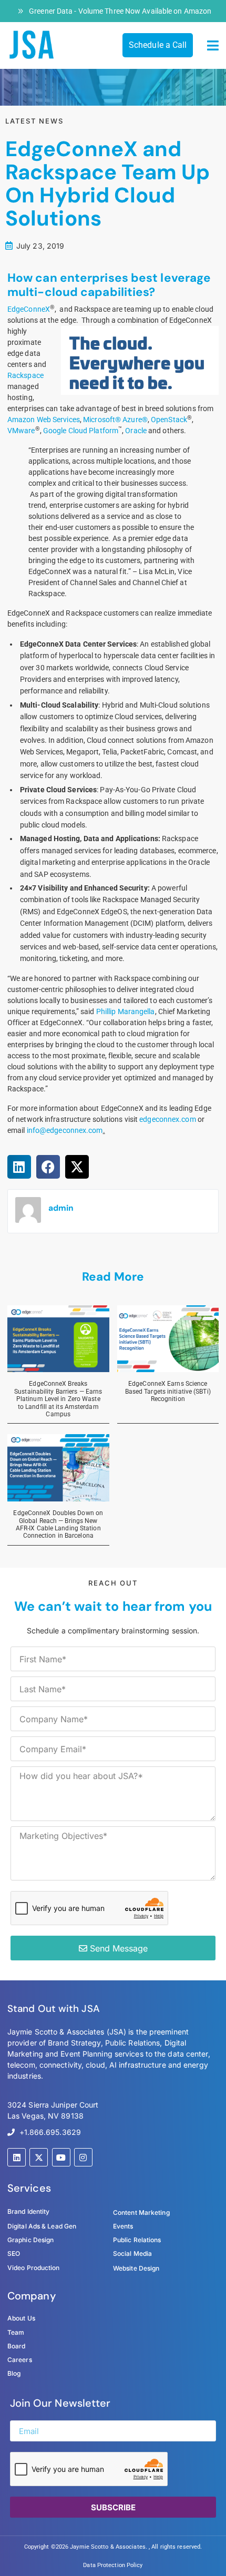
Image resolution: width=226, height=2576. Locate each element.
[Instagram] (83, 2157)
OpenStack (169, 420)
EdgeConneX (29, 309)
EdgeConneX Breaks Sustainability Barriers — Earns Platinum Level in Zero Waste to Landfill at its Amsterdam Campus (58, 1399)
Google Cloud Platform (81, 431)
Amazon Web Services (44, 420)
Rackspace (25, 375)
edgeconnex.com (167, 1119)
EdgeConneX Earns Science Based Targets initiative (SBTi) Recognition (168, 1391)
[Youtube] (61, 2157)
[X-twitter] (39, 2157)
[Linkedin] (17, 2157)
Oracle (136, 431)
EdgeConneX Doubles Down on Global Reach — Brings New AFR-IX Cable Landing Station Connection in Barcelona (58, 1524)
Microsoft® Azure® (115, 420)
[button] (213, 46)
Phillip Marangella (126, 1011)
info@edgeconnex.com (65, 1130)
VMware (21, 431)
